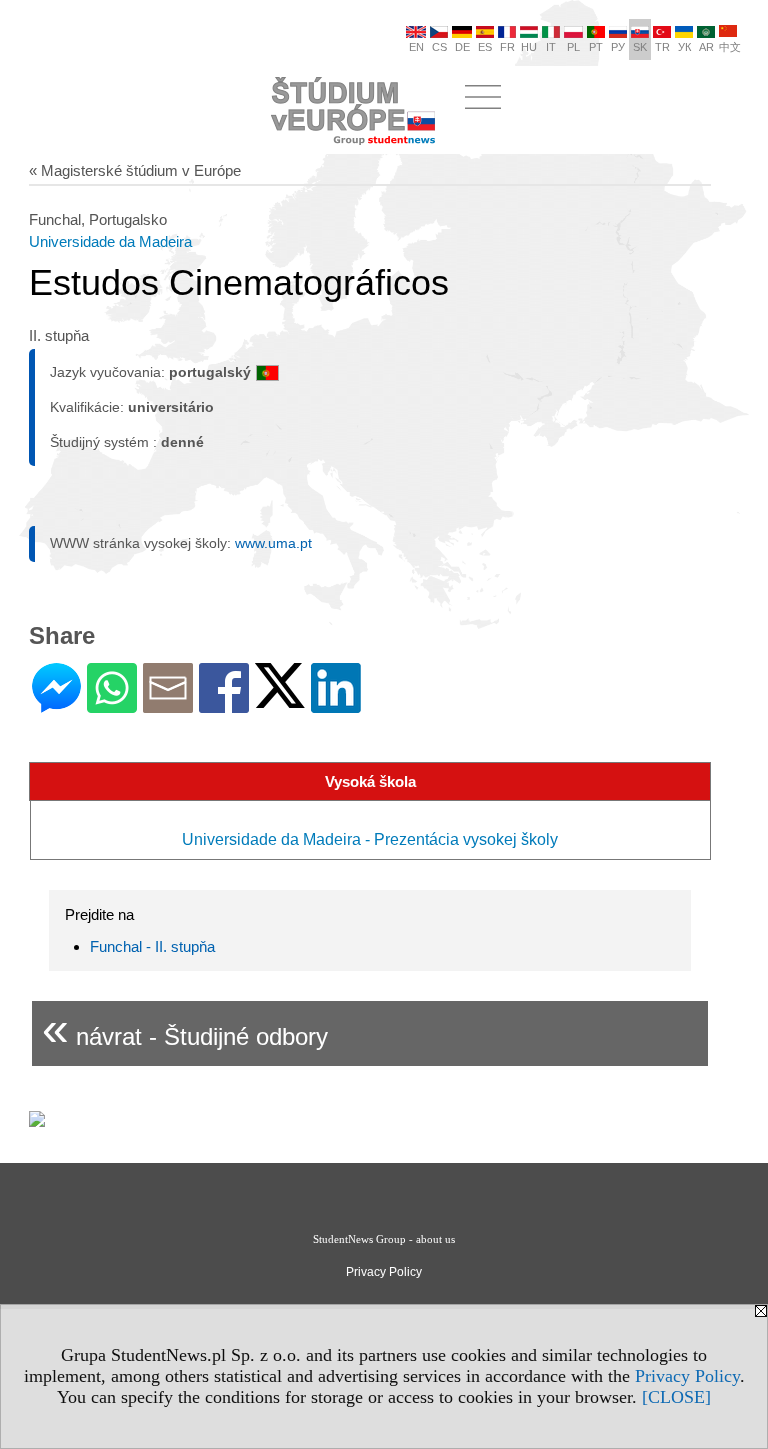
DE (462, 47)
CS (439, 47)
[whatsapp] (112, 704)
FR (507, 47)
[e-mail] (168, 704)
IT (551, 47)
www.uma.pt (273, 543)
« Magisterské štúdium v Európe (135, 170)
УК (684, 47)
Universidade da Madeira (110, 241)
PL (573, 47)
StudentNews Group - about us (384, 1239)
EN (416, 47)
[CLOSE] (676, 1397)
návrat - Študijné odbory (185, 1028)
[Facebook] (224, 704)
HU (529, 47)
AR (706, 47)
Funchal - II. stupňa (152, 946)
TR (662, 47)
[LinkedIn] (336, 704)
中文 (730, 47)
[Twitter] (280, 699)
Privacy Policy (687, 1376)
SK (640, 47)
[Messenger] (56, 704)
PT (596, 47)
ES (485, 47)
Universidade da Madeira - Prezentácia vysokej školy (370, 839)
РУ (618, 47)
